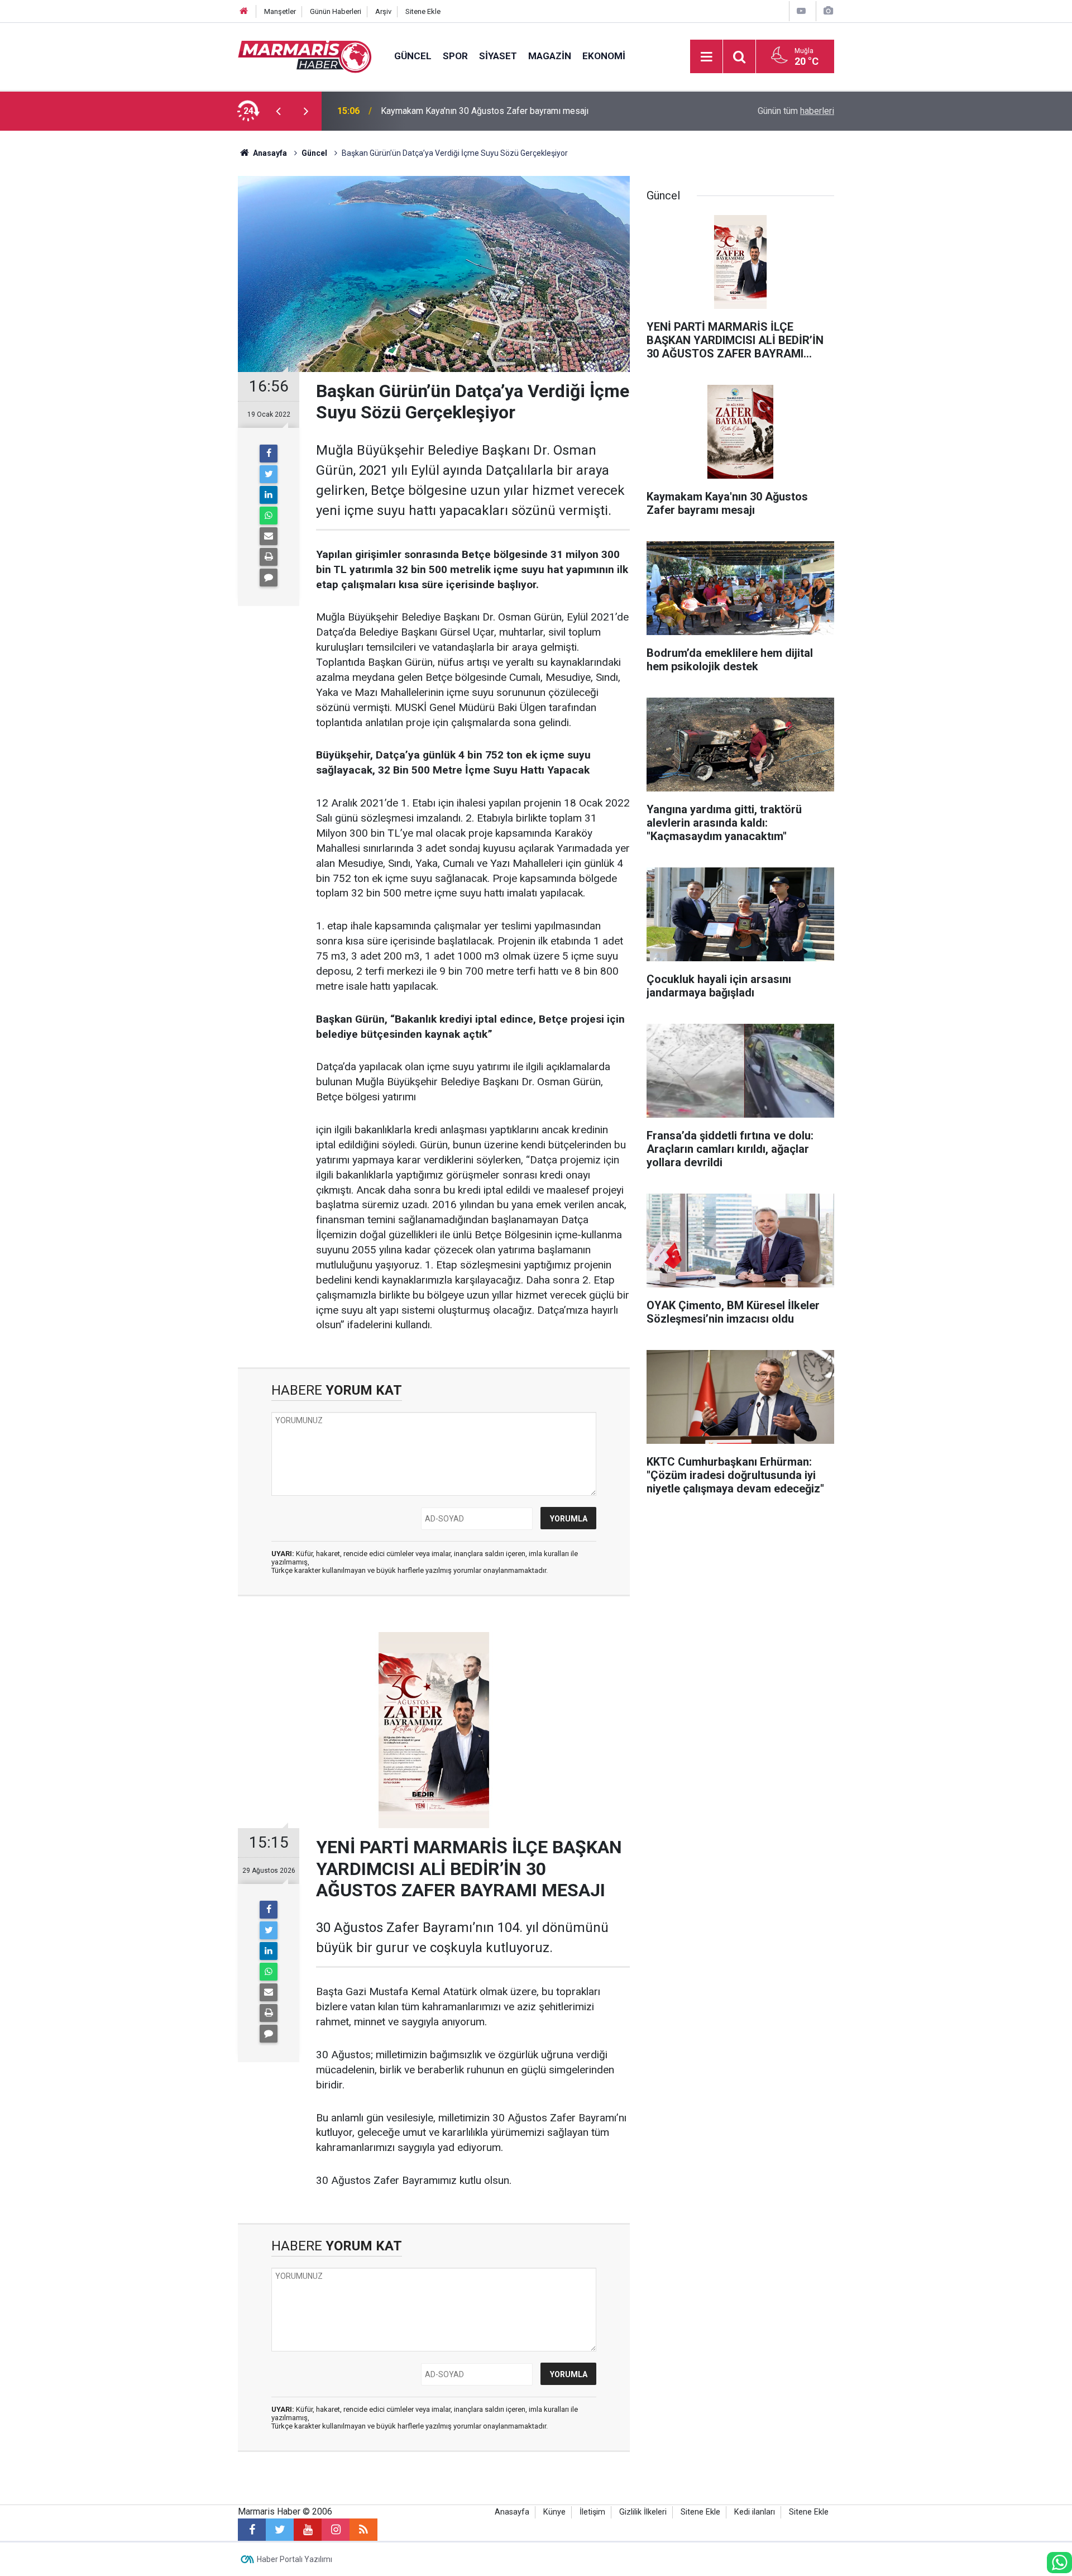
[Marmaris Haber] (305, 56)
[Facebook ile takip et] (252, 2530)
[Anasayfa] (244, 11)
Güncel (413, 56)
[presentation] (278, 111)
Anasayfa (512, 2512)
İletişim (592, 2512)
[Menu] (706, 57)
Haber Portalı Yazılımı (295, 2559)
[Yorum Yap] (269, 578)
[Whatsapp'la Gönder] (269, 516)
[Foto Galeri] (828, 11)
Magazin (550, 56)
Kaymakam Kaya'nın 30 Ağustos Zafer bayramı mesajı (485, 110)
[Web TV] (801, 11)
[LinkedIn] (269, 495)
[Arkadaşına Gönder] (269, 536)
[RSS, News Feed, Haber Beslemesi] (363, 2530)
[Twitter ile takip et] (280, 2530)
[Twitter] (269, 474)
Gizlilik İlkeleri (643, 2512)
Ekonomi (604, 56)
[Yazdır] (269, 557)
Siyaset (498, 56)
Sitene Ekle (423, 11)
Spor (455, 56)
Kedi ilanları (755, 2512)
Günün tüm (796, 111)
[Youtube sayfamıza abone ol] (308, 2530)
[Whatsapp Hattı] (1059, 2563)
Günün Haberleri (336, 11)
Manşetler (280, 11)
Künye (554, 2512)
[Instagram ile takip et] (336, 2530)
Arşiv (383, 11)
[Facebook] (269, 454)
